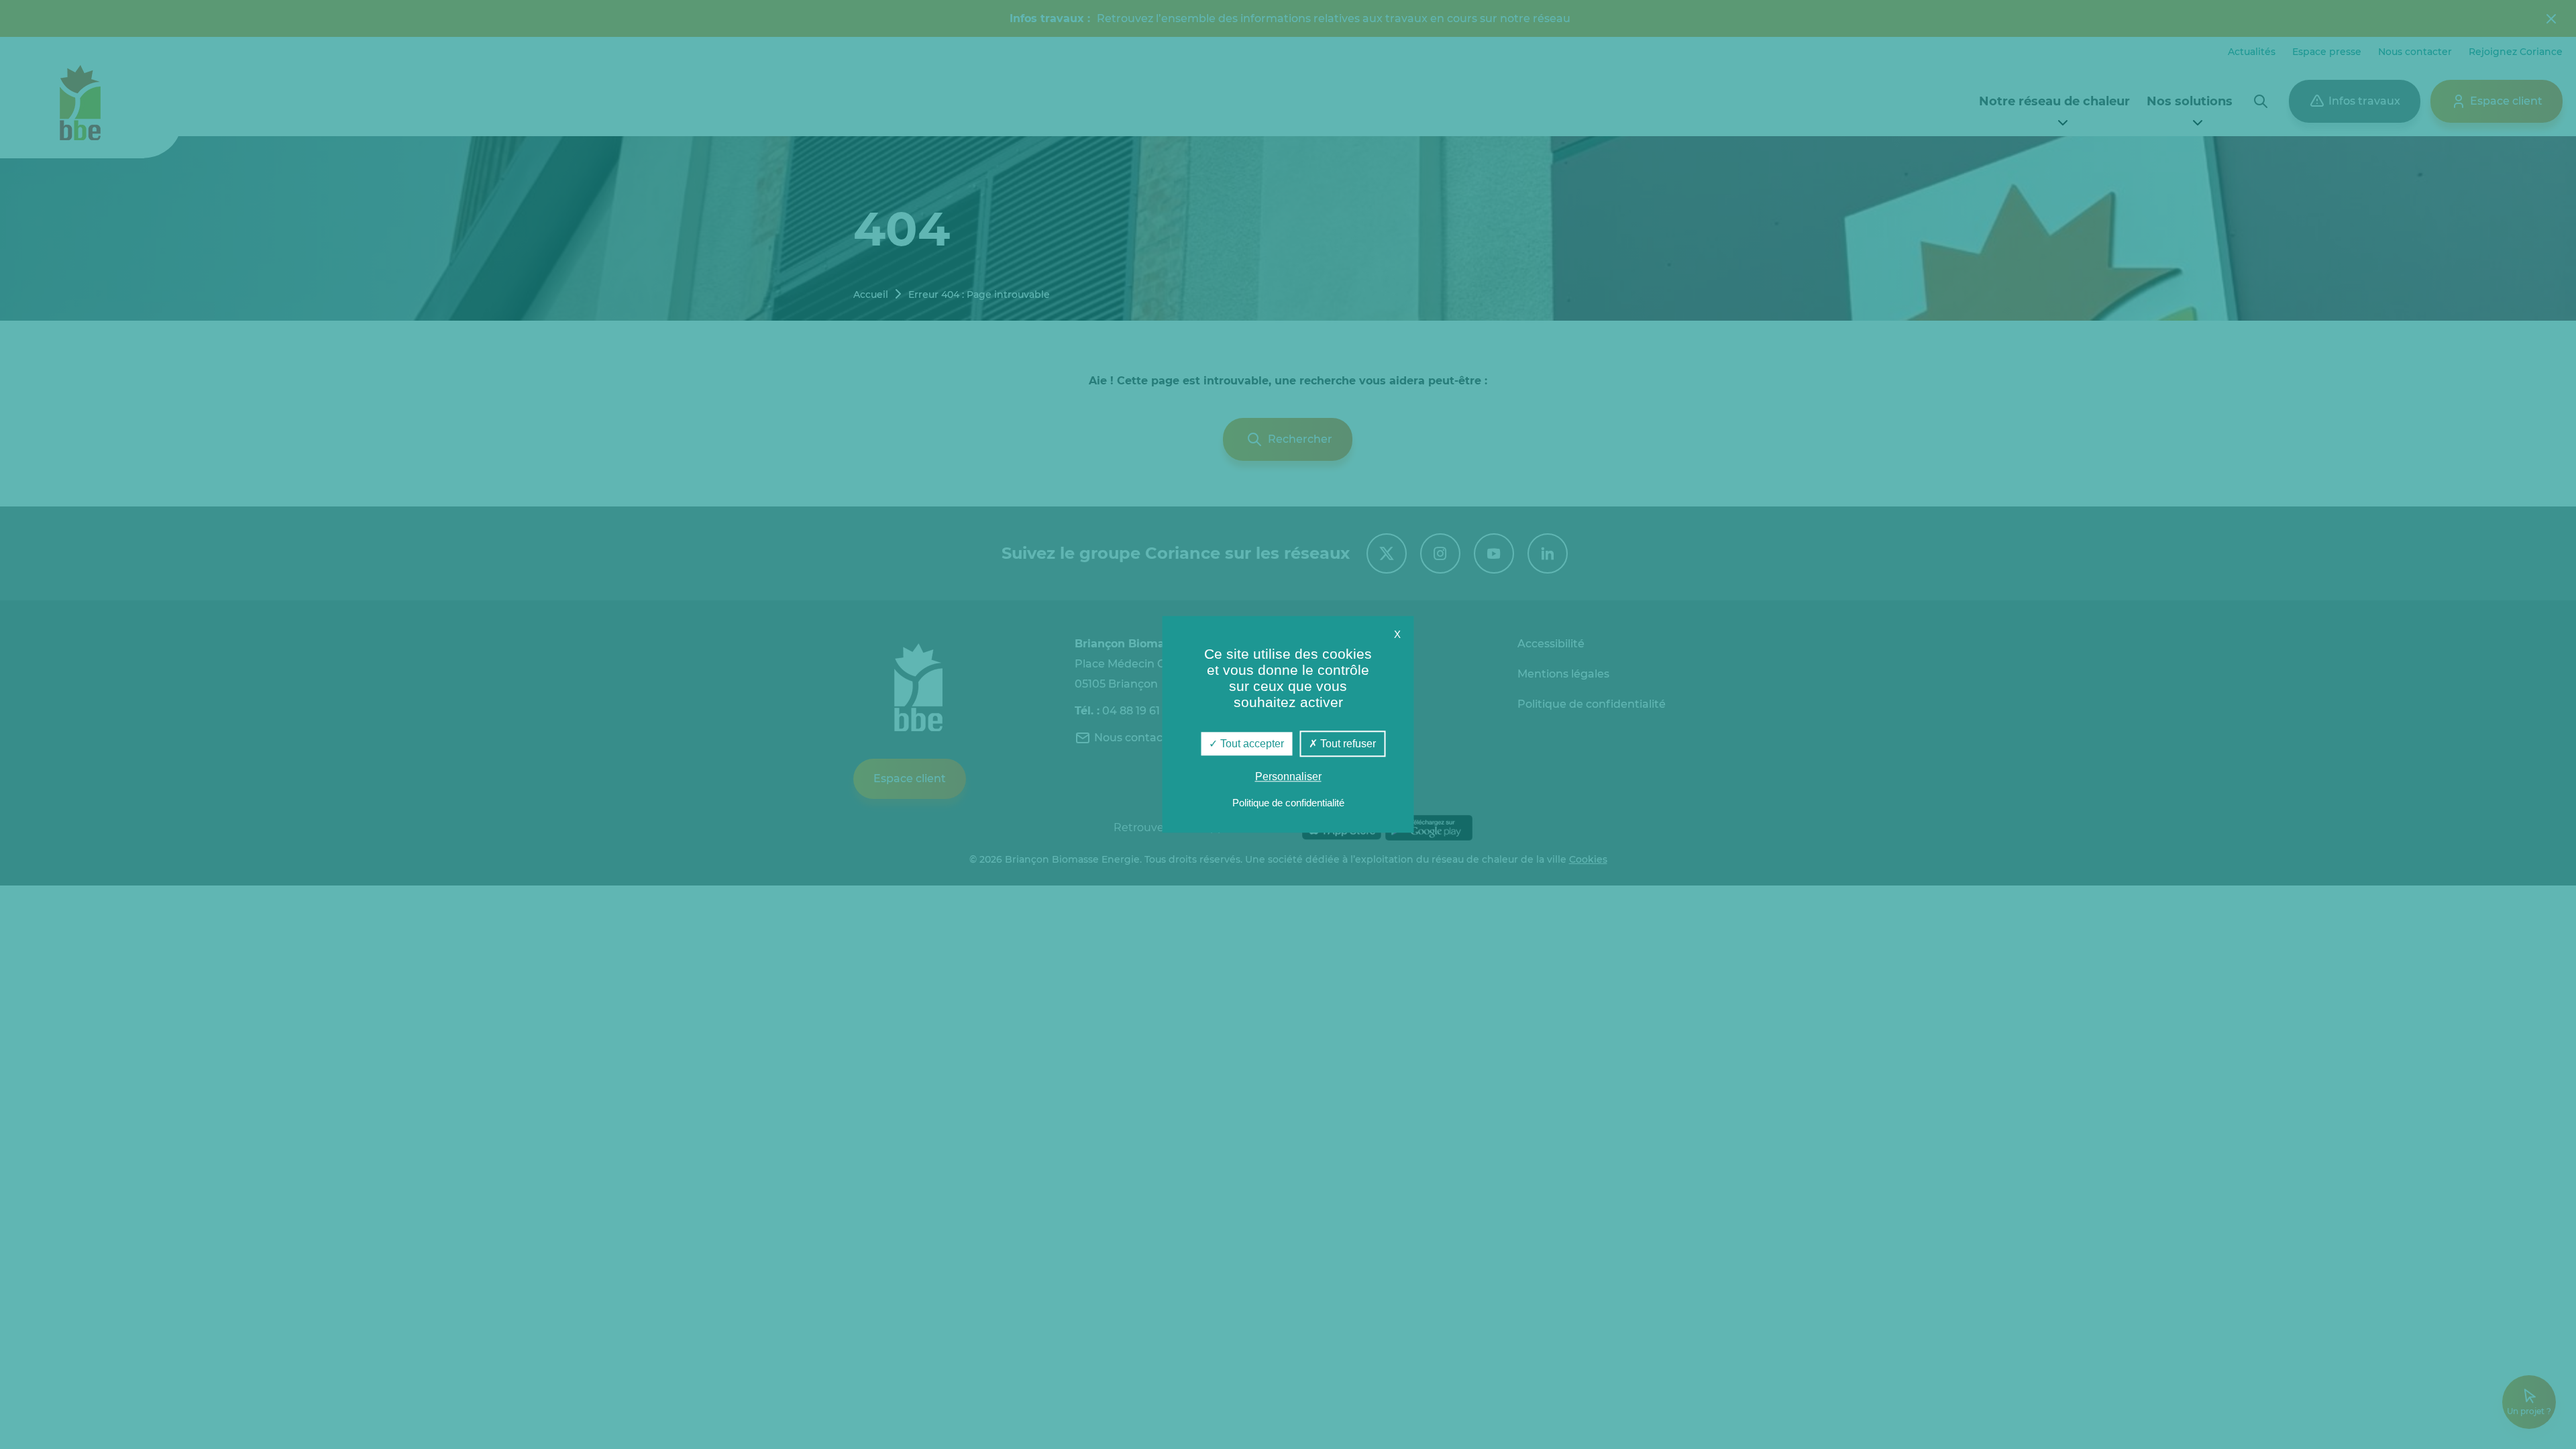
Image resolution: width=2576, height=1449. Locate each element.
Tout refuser (1347, 744)
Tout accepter (1251, 744)
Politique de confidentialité (1288, 803)
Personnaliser (1288, 777)
